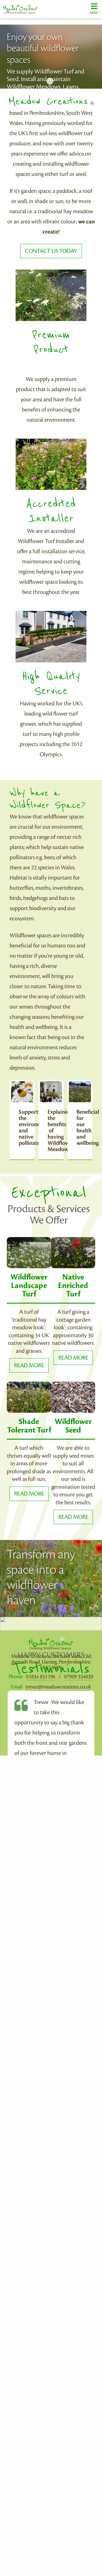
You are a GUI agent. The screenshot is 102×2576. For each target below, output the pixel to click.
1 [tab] (50, 81)
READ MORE (29, 1365)
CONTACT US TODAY (51, 251)
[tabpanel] (51, 57)
